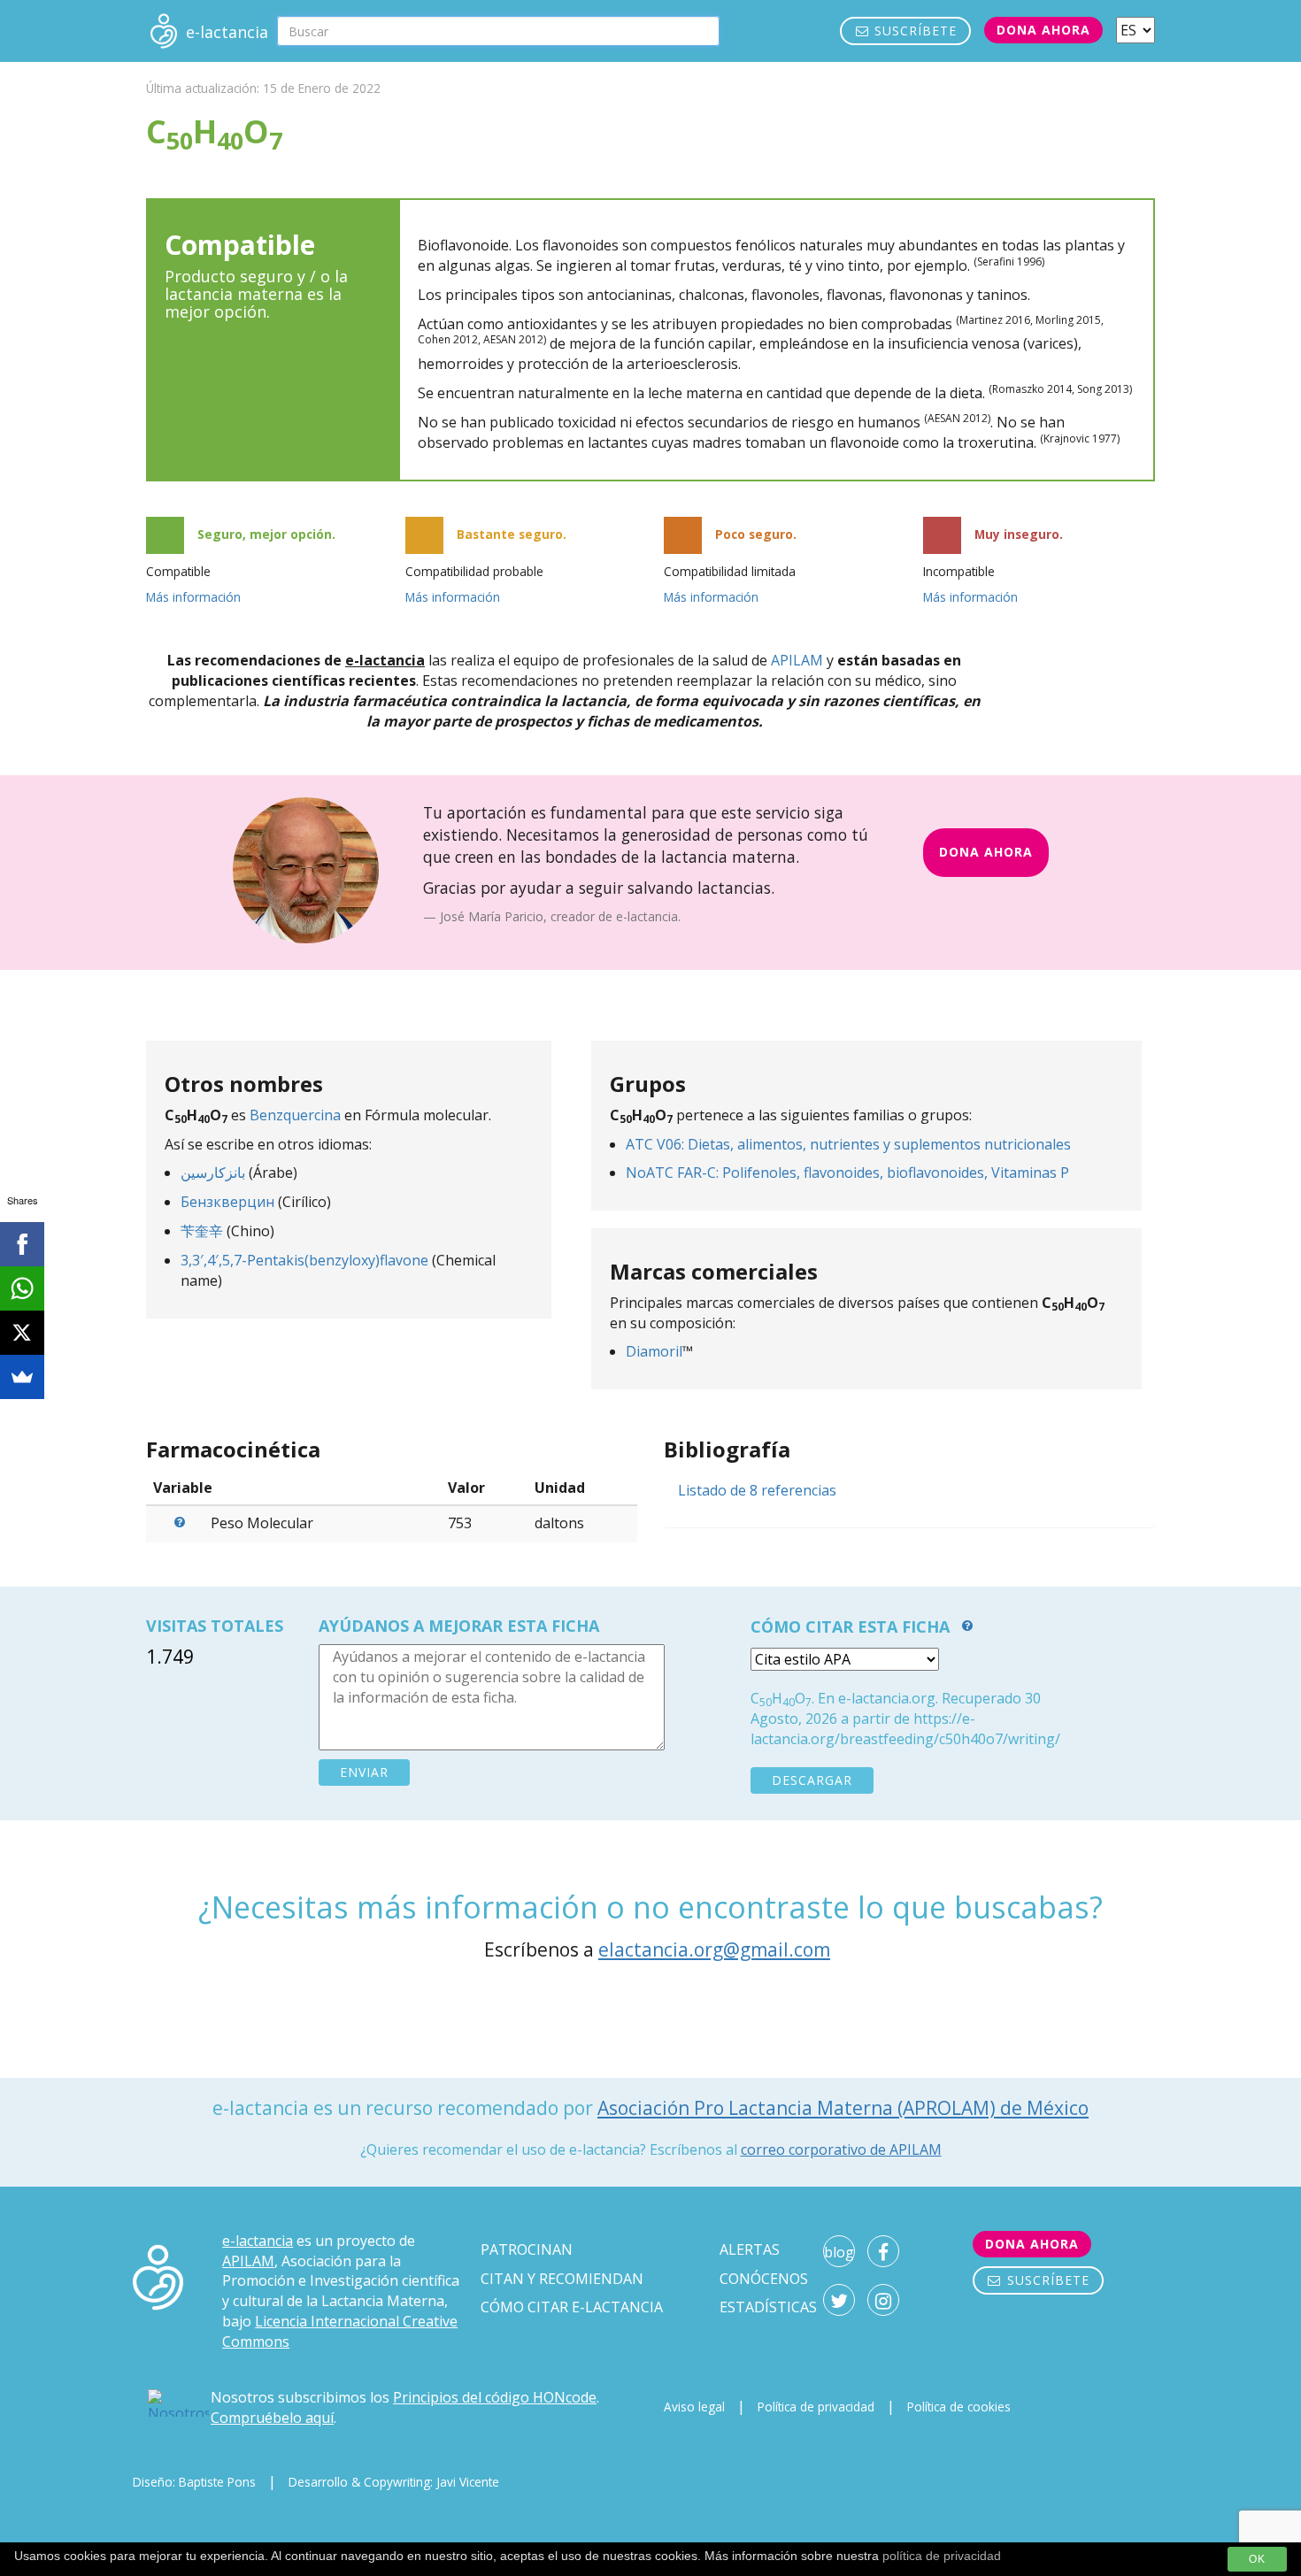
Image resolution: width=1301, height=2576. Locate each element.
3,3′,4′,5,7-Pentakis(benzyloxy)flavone (304, 1260)
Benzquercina (295, 1115)
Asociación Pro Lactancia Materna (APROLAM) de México (843, 2108)
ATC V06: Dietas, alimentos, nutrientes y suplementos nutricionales (848, 1144)
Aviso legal (694, 2407)
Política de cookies (959, 2407)
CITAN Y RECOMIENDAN (562, 2279)
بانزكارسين (213, 1173)
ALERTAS (750, 2249)
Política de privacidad (816, 2407)
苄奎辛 (202, 1231)
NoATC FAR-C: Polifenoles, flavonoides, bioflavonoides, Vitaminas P (847, 1173)
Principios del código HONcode (495, 2397)
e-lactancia (258, 2241)
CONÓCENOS (764, 2279)
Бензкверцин (227, 1202)
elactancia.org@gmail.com (714, 1949)
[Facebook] (22, 1244)
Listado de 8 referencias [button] (757, 1490)
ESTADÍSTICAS (768, 2307)
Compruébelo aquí (272, 2418)
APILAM (797, 660)
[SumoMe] (22, 1377)
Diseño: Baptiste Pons (194, 2482)
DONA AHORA (986, 852)
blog (839, 2252)
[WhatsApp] (22, 1288)
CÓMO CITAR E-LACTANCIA (572, 2307)
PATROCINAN (527, 2249)
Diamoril (654, 1351)
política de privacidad (942, 2556)
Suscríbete (913, 31)
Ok (1257, 2559)
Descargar (812, 1780)
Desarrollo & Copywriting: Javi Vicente (394, 2482)
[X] (22, 1333)
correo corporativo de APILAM (841, 2149)
